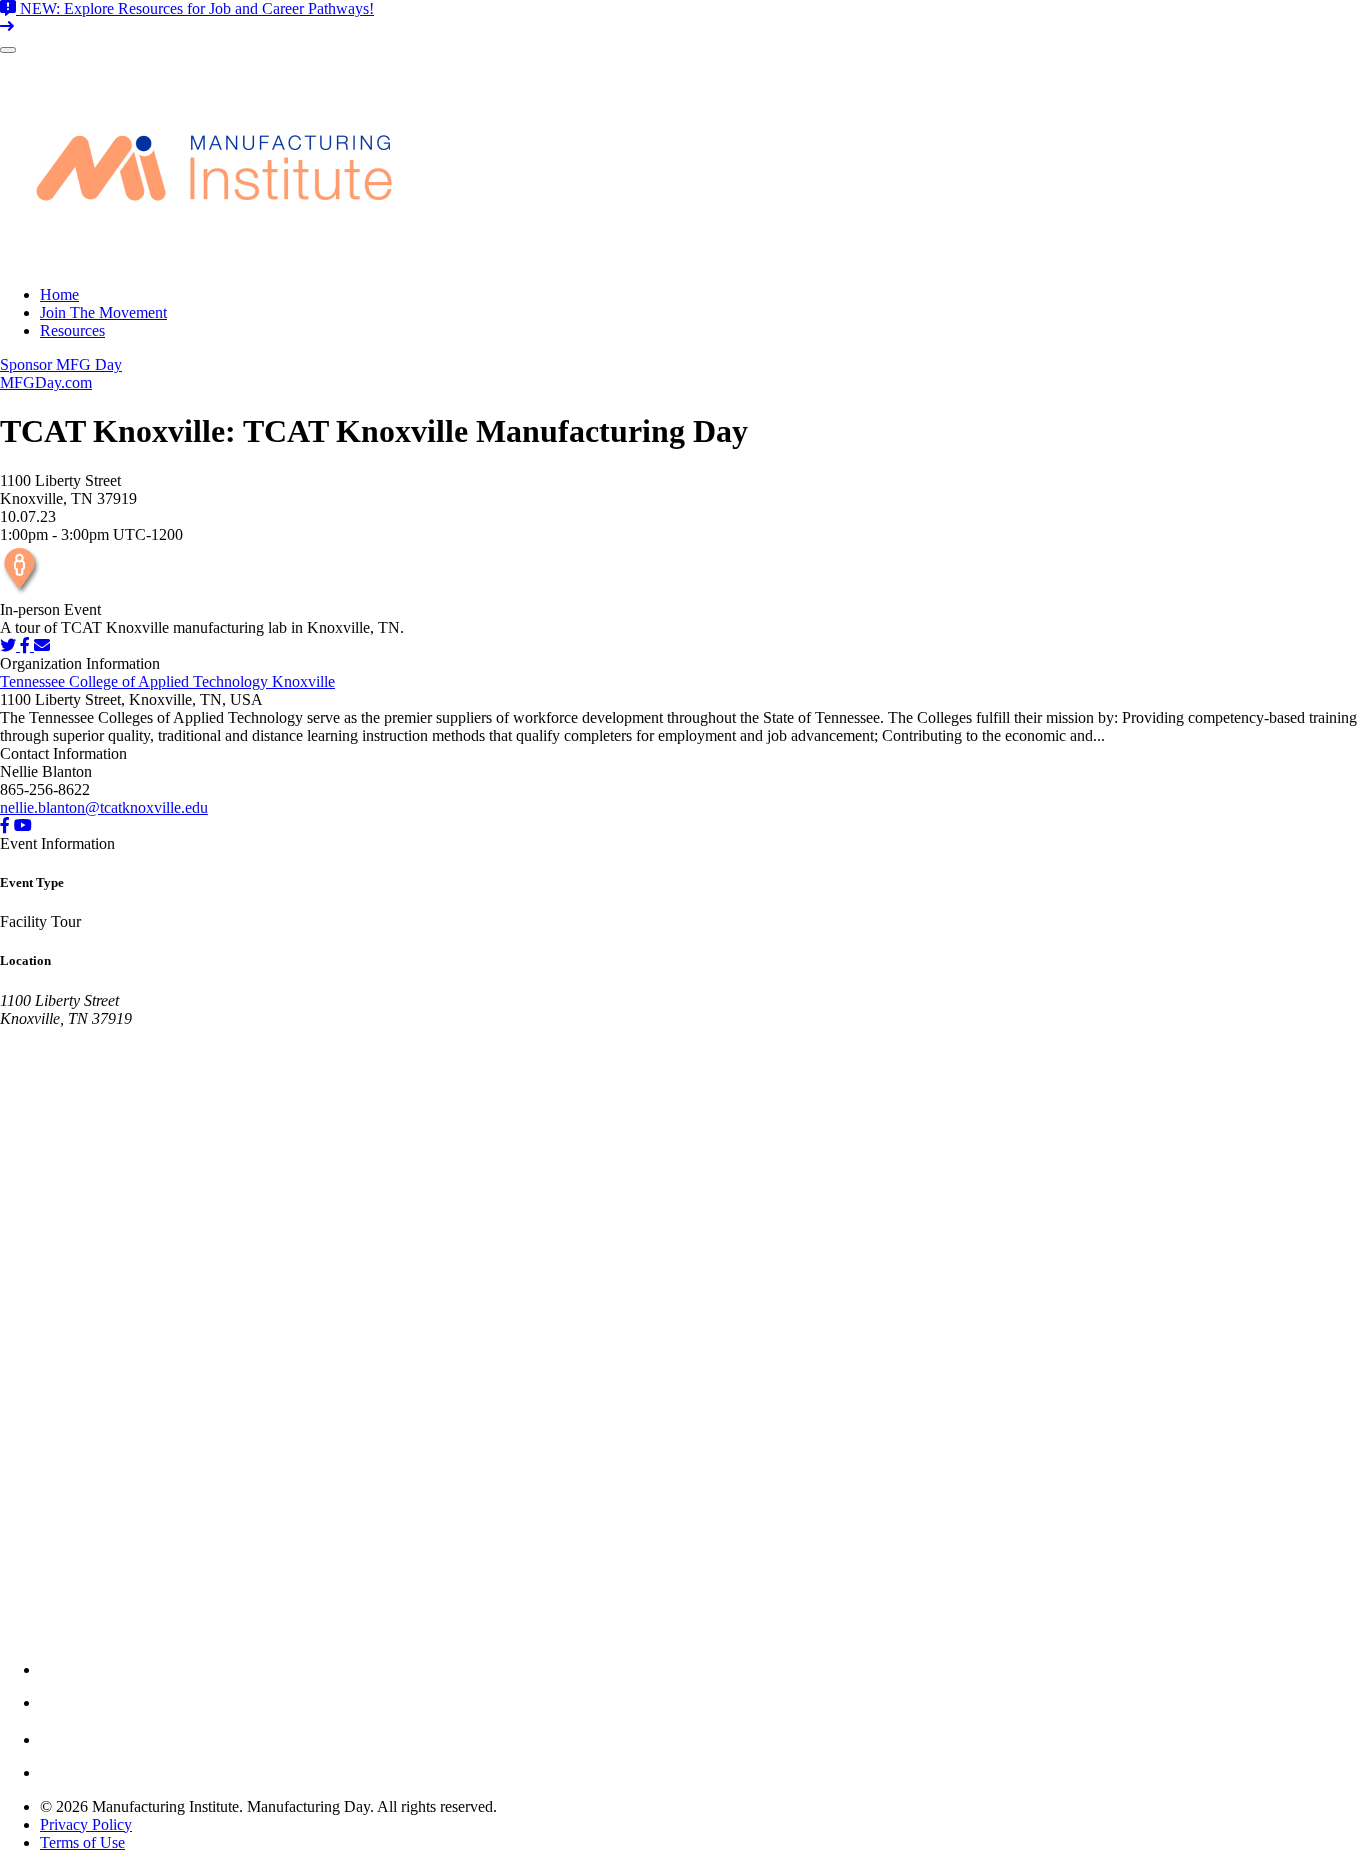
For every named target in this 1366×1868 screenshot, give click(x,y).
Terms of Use (82, 1842)
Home (59, 294)
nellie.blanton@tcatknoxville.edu (104, 807)
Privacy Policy (86, 1824)
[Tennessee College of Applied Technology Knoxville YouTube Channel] (23, 825)
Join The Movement (103, 312)
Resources (72, 330)
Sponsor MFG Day (61, 364)
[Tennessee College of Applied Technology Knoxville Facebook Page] (5, 825)
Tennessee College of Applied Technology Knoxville (167, 681)
